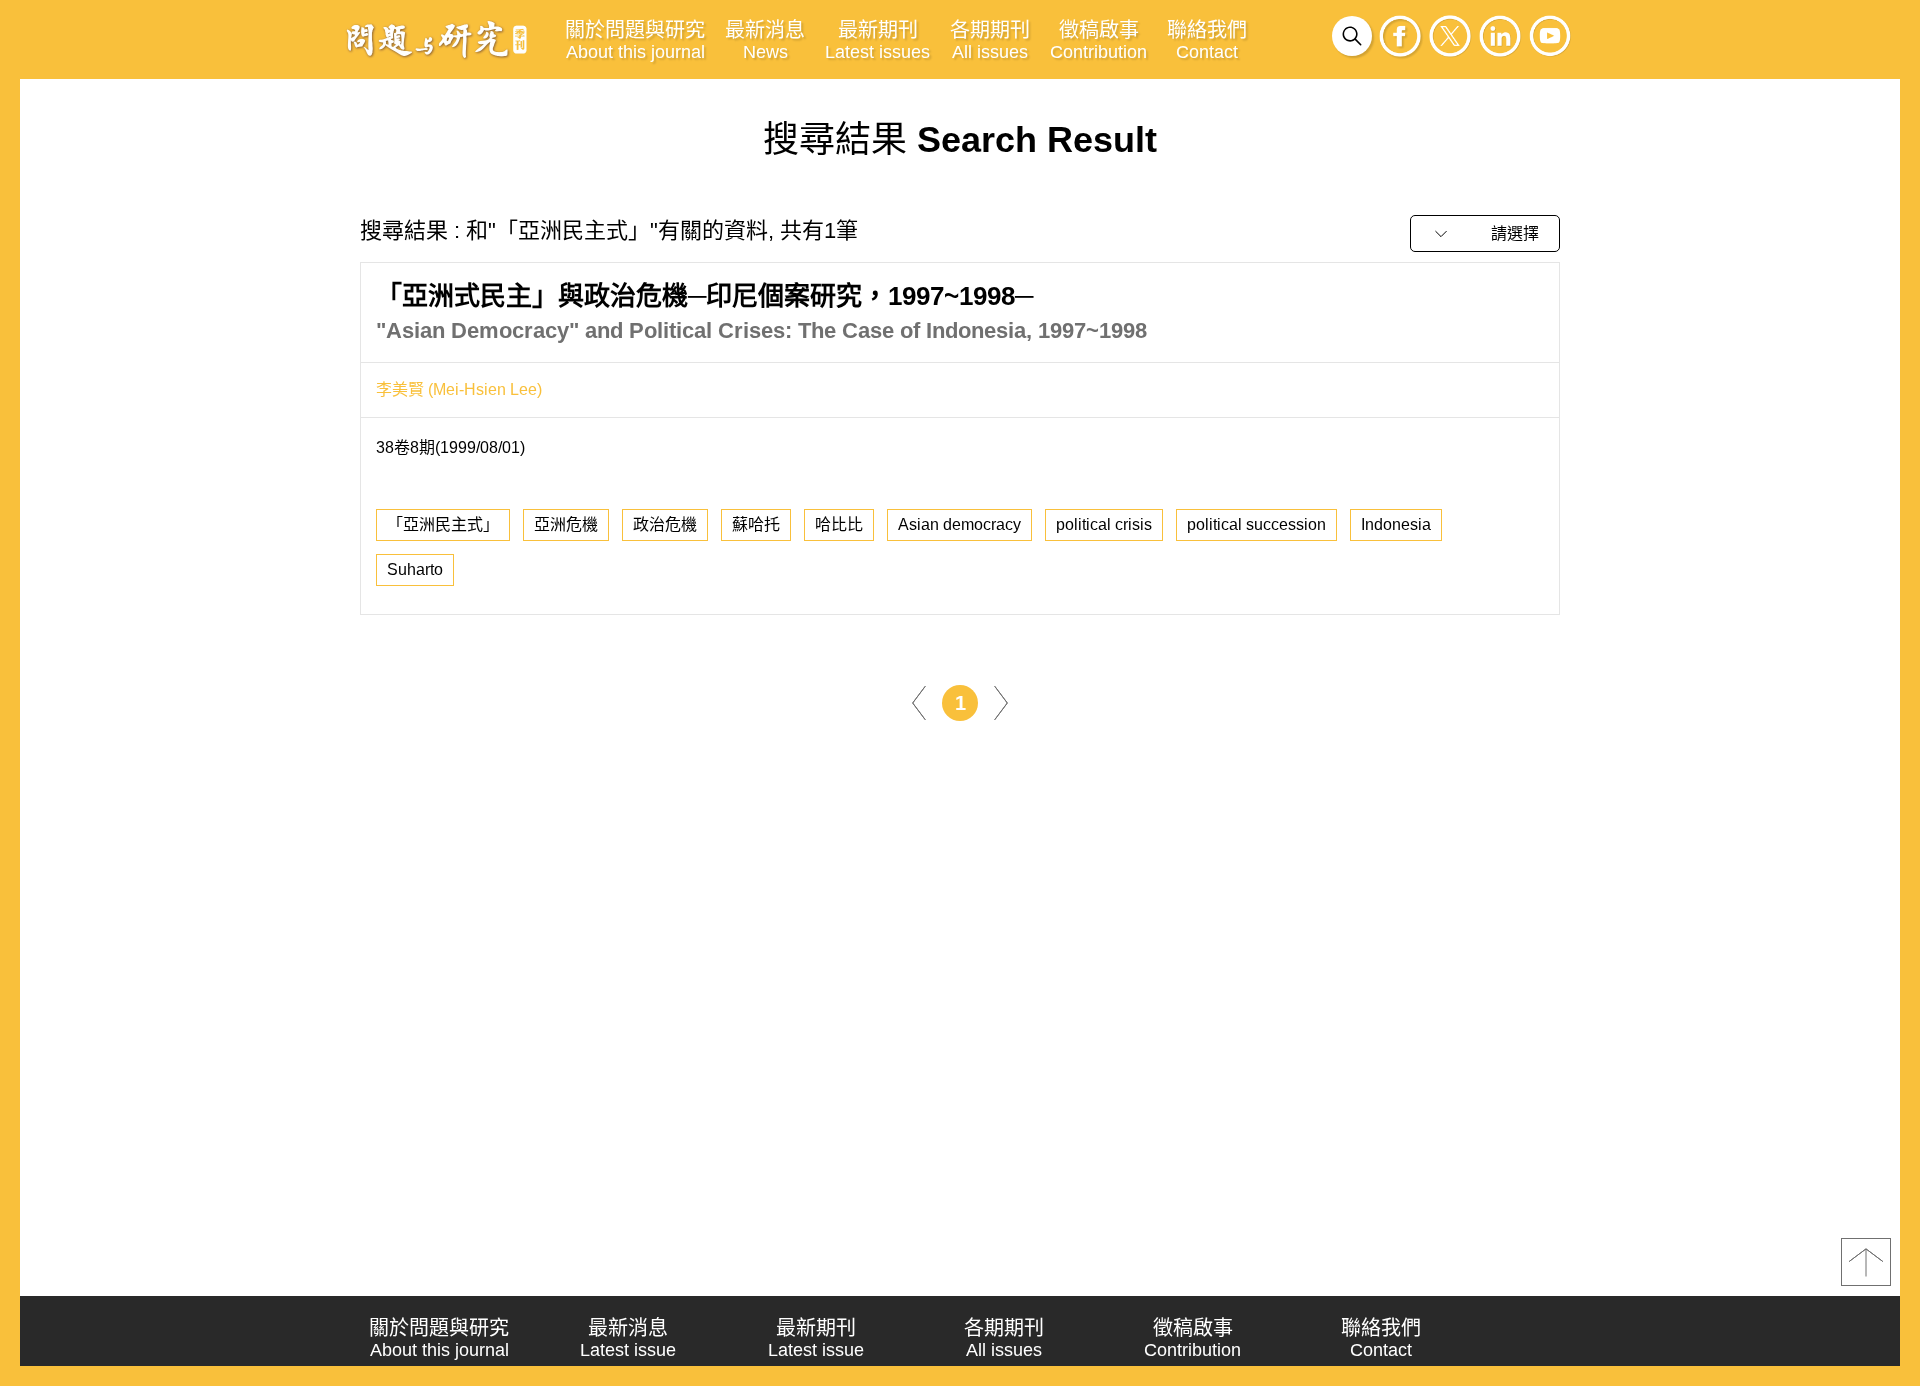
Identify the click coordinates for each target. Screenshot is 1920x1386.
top (1866, 1262)
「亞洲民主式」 (443, 524)
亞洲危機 (566, 524)
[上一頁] (919, 701)
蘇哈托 (756, 524)
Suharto (415, 569)
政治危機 (665, 524)
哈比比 (839, 524)
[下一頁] (1001, 701)
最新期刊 (877, 40)
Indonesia (1396, 524)
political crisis (1104, 524)
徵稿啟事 (1098, 40)
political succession (1256, 524)
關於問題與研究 (635, 40)
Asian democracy (959, 524)
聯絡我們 (1207, 40)
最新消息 (765, 40)
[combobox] (1485, 233)
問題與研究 (437, 39)
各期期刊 (990, 40)
